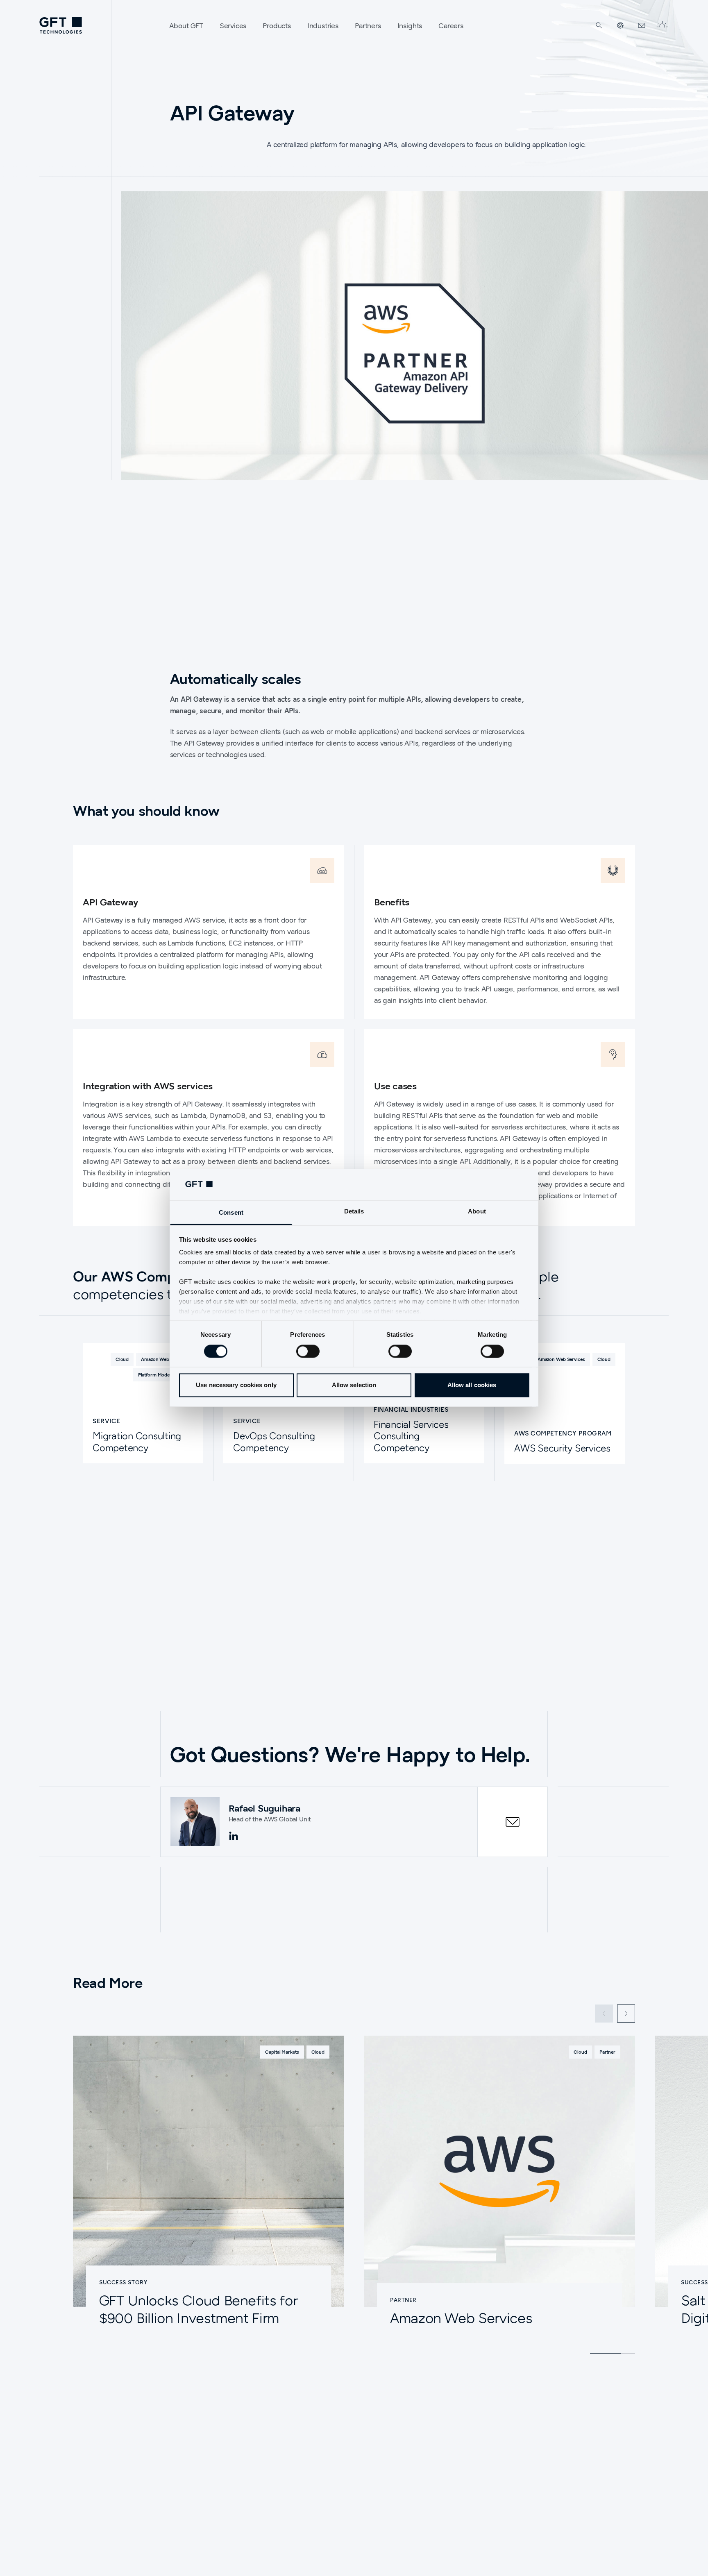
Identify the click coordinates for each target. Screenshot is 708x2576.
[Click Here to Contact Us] (642, 25)
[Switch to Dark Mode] (662, 25)
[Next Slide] (626, 2014)
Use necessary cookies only (236, 1385)
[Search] (599, 25)
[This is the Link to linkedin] (234, 1837)
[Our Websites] (620, 25)
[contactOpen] (513, 1822)
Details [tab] (354, 1212)
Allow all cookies (472, 1385)
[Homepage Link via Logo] (61, 25)
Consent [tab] (231, 1213)
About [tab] (477, 1212)
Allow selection (354, 1385)
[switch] (308, 1351)
